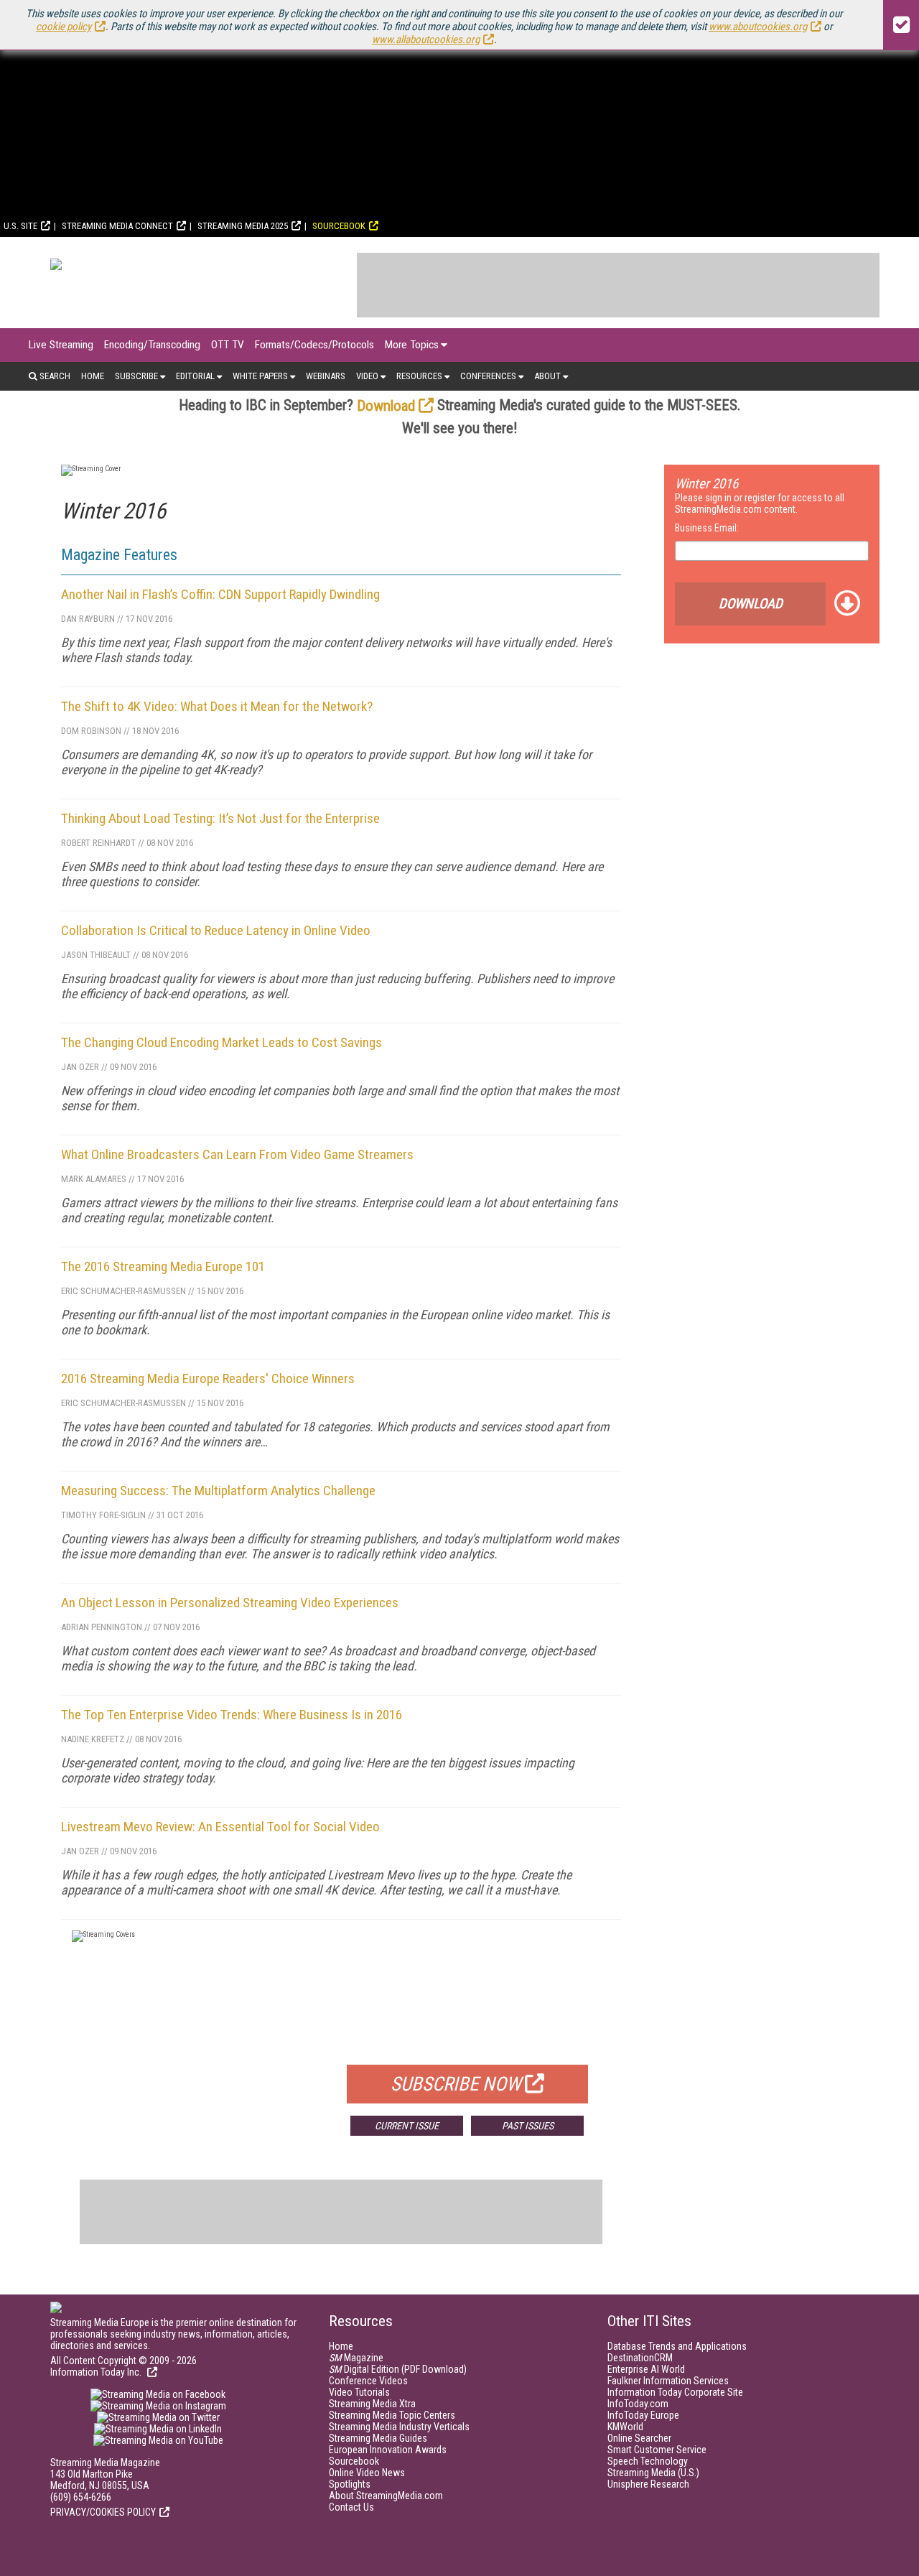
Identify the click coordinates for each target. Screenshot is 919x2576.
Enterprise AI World (646, 2369)
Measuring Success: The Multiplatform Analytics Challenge (218, 1491)
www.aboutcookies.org (758, 27)
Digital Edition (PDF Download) (398, 2369)
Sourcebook (339, 226)
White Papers (260, 376)
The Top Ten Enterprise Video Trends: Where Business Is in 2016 (232, 1715)
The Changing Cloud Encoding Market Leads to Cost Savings (221, 1042)
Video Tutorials (359, 2392)
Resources (419, 376)
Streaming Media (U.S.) (653, 2473)
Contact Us (351, 2507)
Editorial (195, 376)
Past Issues (528, 2126)
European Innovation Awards (388, 2450)
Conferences (488, 376)
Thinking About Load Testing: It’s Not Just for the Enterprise (220, 818)
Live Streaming (61, 345)
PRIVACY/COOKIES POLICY (103, 2512)
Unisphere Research (648, 2484)
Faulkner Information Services (668, 2381)
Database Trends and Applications (677, 2346)
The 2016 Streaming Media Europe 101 (163, 1266)
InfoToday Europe (643, 2415)
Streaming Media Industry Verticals (399, 2427)
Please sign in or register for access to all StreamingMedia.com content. (760, 503)
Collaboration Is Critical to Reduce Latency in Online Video (216, 930)
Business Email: (707, 528)
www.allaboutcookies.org (426, 39)
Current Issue (407, 2126)
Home (93, 376)
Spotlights (350, 2484)
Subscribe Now (456, 2084)
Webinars (326, 376)
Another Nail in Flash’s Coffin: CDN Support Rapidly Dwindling (220, 594)
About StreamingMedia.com (386, 2496)
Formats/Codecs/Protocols (314, 345)
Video (367, 376)
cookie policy (64, 27)
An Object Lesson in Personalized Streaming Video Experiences (230, 1603)
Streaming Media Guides (378, 2438)
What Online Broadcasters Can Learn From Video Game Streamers (237, 1154)
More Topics (412, 345)
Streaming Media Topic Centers (392, 2415)
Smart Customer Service (657, 2450)
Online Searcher (639, 2438)
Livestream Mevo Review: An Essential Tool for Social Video (220, 1827)
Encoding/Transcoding (152, 345)
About (547, 376)
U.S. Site (20, 226)
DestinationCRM (640, 2358)
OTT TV (228, 345)
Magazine (356, 2358)
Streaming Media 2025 (243, 226)
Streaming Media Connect (117, 226)
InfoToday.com (638, 2404)
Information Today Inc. (97, 2372)
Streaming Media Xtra (372, 2404)
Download (386, 406)
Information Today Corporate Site (675, 2392)
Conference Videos (368, 2381)
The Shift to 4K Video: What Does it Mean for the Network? (217, 706)
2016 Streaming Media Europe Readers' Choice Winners (208, 1378)
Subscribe (136, 376)
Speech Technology (648, 2461)
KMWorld (625, 2427)
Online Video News (367, 2473)
